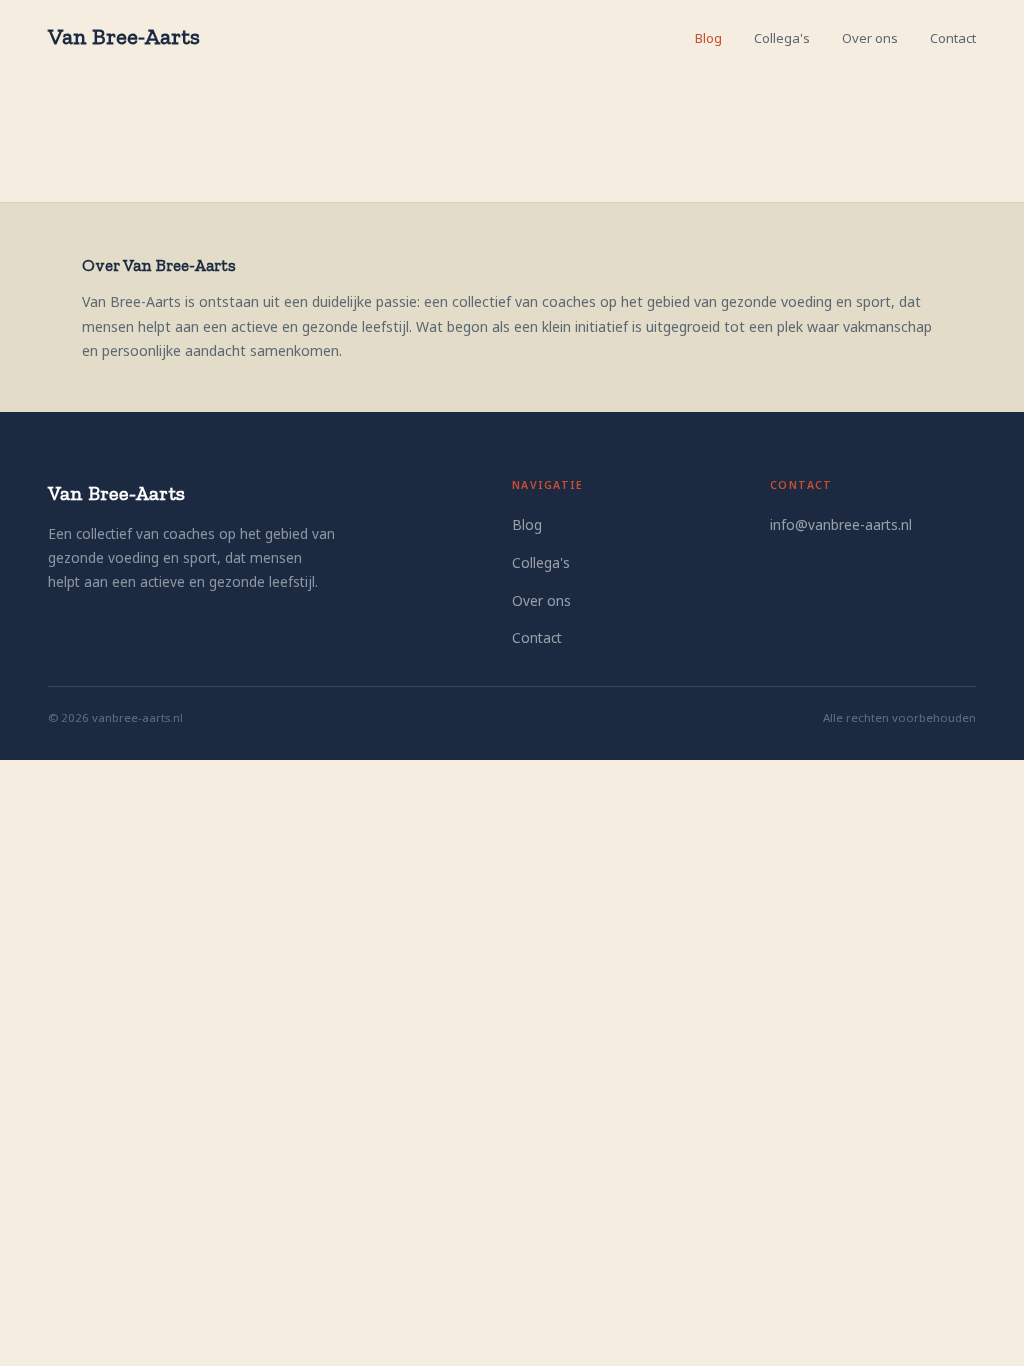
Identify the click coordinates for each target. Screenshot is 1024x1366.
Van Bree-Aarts (124, 36)
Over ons (870, 38)
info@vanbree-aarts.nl (841, 524)
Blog (708, 38)
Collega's (782, 38)
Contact (953, 38)
